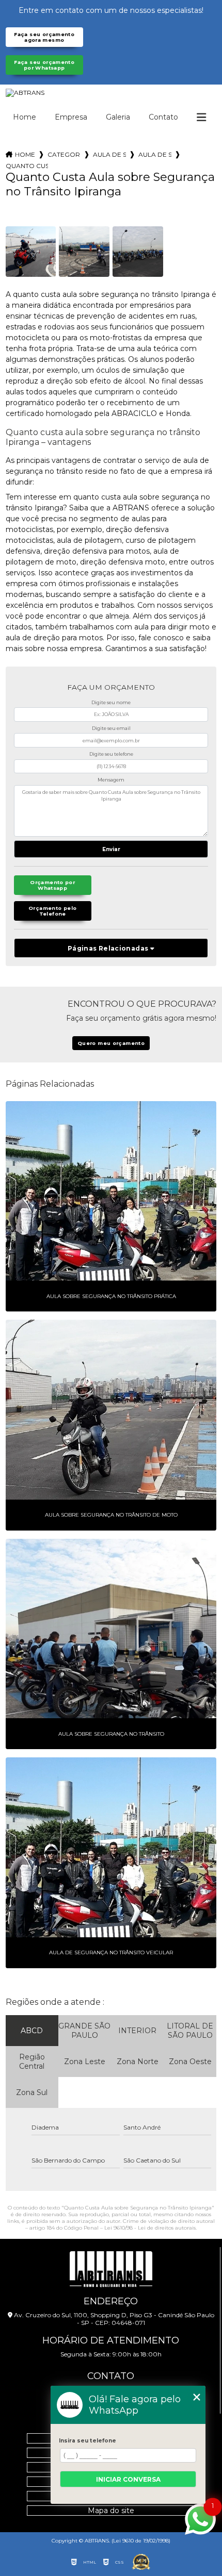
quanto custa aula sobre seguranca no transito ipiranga (27, 166)
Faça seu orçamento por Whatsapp (44, 65)
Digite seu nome (111, 702)
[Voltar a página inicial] (111, 93)
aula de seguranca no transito (109, 154)
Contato (163, 117)
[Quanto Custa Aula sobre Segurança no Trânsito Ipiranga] (31, 252)
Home (25, 117)
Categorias (64, 154)
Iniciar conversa (128, 2479)
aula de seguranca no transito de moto (155, 154)
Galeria (118, 117)
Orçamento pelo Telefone (52, 911)
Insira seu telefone (88, 2441)
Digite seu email (111, 728)
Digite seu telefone (111, 754)
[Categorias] (201, 118)
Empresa (71, 117)
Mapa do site (111, 2511)
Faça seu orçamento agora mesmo (44, 37)
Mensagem (111, 780)
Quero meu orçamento (111, 1043)
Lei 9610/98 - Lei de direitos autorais (150, 2228)
